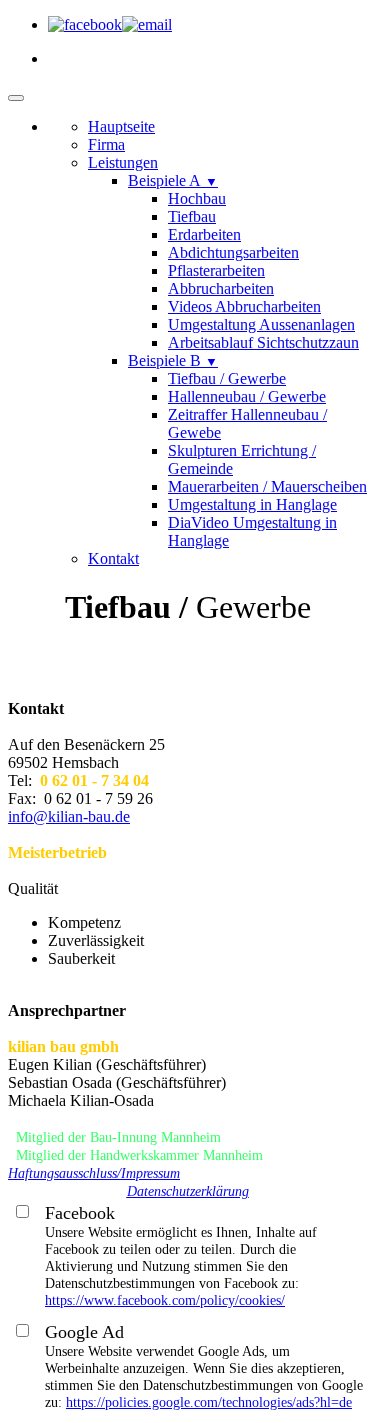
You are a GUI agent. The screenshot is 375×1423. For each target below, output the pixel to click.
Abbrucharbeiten (221, 288)
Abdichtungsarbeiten (233, 252)
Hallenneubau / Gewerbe (247, 396)
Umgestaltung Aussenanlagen (261, 324)
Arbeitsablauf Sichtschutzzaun (263, 342)
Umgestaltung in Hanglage (252, 504)
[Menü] (16, 98)
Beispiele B (173, 360)
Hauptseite (121, 126)
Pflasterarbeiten (216, 270)
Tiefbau (192, 216)
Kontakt (113, 558)
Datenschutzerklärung (188, 1191)
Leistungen (123, 162)
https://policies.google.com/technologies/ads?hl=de (209, 1402)
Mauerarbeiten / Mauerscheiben (267, 486)
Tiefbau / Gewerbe (227, 378)
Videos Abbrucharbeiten (244, 306)
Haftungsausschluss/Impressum (94, 1173)
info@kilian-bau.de (69, 816)
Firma (106, 144)
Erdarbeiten (204, 234)
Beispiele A (173, 180)
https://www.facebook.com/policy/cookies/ (165, 1300)
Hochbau (197, 198)
